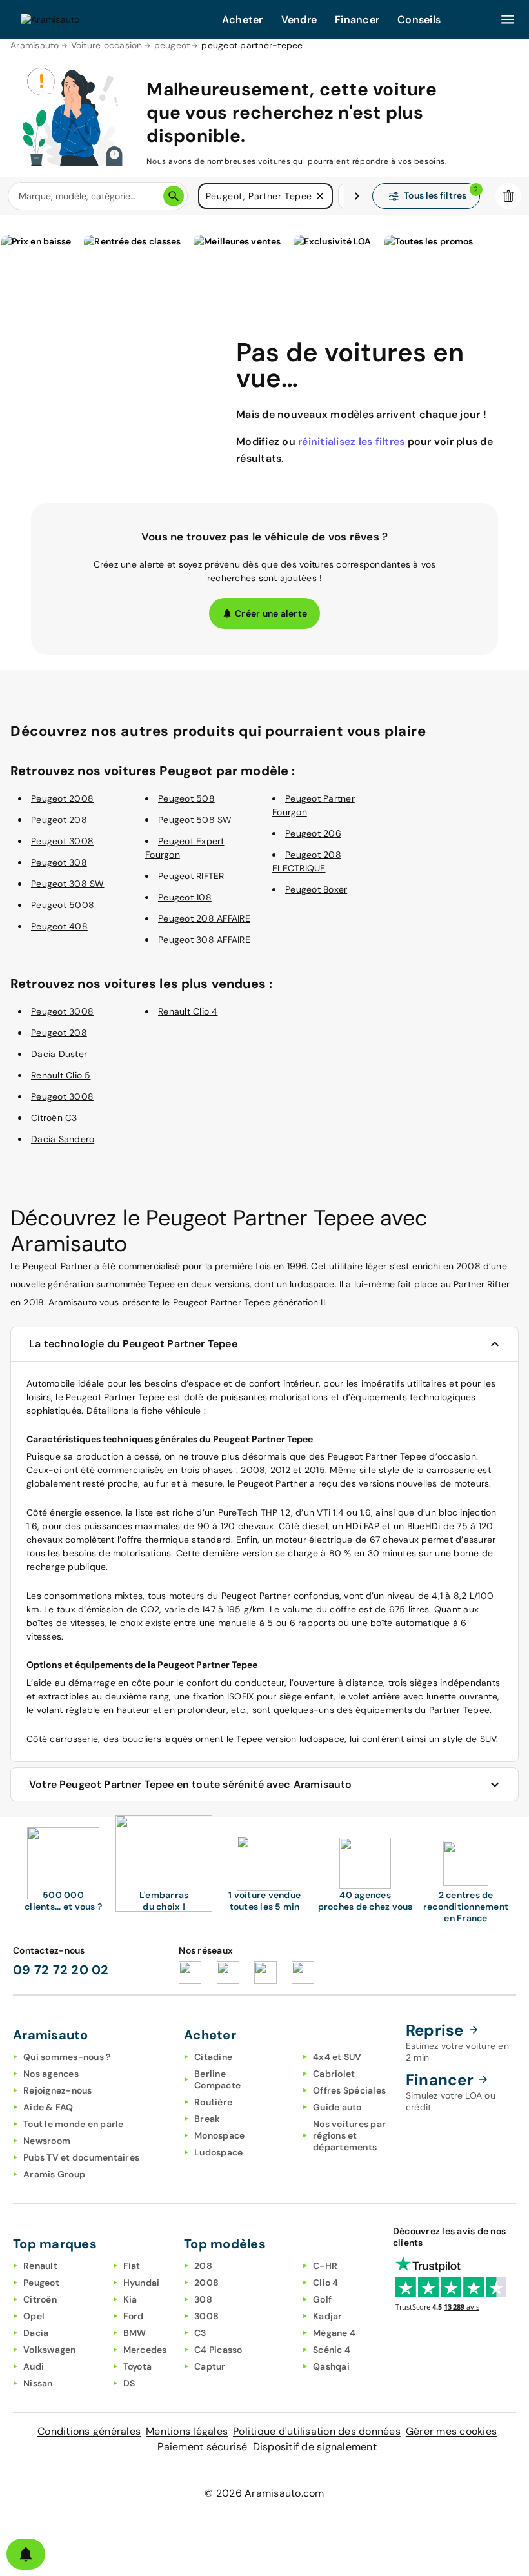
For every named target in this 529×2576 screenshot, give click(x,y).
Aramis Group (54, 2174)
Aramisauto (35, 45)
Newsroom (47, 2141)
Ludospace (218, 2152)
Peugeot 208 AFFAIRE (204, 918)
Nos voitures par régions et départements (349, 2135)
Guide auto (337, 2107)
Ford (134, 2316)
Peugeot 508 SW (195, 820)
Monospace (219, 2135)
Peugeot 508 (186, 798)
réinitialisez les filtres (351, 441)
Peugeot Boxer (316, 889)
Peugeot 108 (185, 897)
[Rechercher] (174, 196)
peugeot (172, 45)
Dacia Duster (59, 1054)
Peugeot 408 (59, 926)
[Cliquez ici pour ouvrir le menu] (508, 19)
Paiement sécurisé (202, 2447)
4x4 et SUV (337, 2057)
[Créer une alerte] (26, 2554)
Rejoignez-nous (58, 2090)
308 (203, 2299)
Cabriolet (334, 2074)
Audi (34, 2366)
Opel (34, 2316)
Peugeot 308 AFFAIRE (204, 940)
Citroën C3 (54, 1118)
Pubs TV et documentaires (81, 2157)
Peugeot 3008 (62, 841)
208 (203, 2266)
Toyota (138, 2366)
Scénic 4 (332, 2350)
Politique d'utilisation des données (317, 2431)
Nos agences (51, 2074)
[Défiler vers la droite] (357, 196)
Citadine (213, 2057)
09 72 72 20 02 (61, 1970)
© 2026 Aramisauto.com (264, 2493)
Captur (210, 2366)
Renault (40, 2266)
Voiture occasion (107, 45)
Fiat (132, 2266)
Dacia (36, 2333)
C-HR (325, 2266)
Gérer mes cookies (451, 2431)
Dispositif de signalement (315, 2447)
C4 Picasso (218, 2350)
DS (129, 2383)
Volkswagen (50, 2350)
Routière (213, 2102)
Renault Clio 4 (188, 1011)
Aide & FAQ (48, 2107)
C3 (200, 2333)
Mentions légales (187, 2431)
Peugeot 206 (313, 833)
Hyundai (142, 2283)
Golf (322, 2299)
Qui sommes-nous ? (67, 2057)
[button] (320, 196)
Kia (130, 2299)
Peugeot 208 (59, 820)
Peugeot (41, 2283)
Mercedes (145, 2350)
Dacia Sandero (63, 1139)
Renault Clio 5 (61, 1075)
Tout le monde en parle (74, 2124)
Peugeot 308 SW (68, 884)
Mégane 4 (334, 2333)
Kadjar (328, 2316)
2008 (206, 2283)
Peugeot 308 (59, 862)
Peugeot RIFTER (191, 876)
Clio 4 (326, 2283)
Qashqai (331, 2366)
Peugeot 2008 (62, 798)
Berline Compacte (217, 2079)
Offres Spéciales (349, 2090)
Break (207, 2119)
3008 (206, 2316)
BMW (135, 2333)
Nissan (38, 2383)
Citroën (40, 2299)
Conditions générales (89, 2431)
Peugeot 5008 (63, 905)
